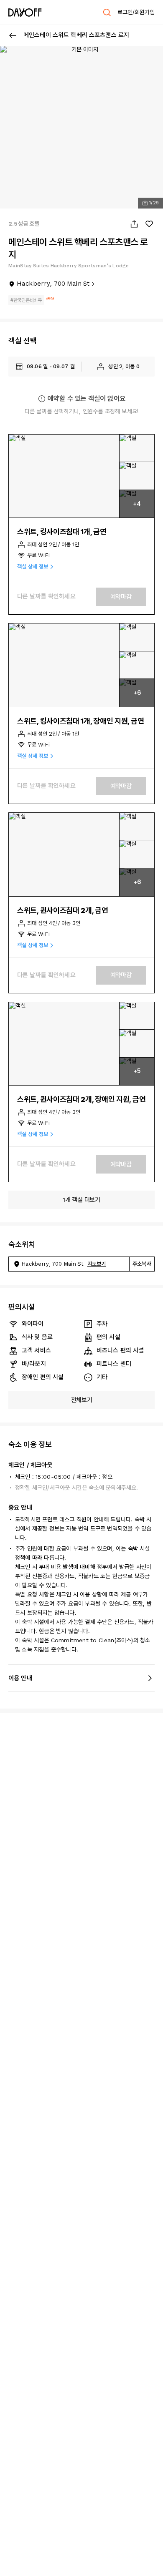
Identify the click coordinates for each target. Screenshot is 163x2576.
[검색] (107, 13)
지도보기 (97, 1264)
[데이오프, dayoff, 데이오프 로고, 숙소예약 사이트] (25, 13)
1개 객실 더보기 (81, 1200)
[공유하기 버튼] (134, 224)
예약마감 (121, 597)
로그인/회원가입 (136, 12)
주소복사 (142, 1264)
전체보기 (82, 1400)
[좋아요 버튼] (149, 224)
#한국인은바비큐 (26, 300)
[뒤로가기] (13, 35)
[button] (64, 476)
